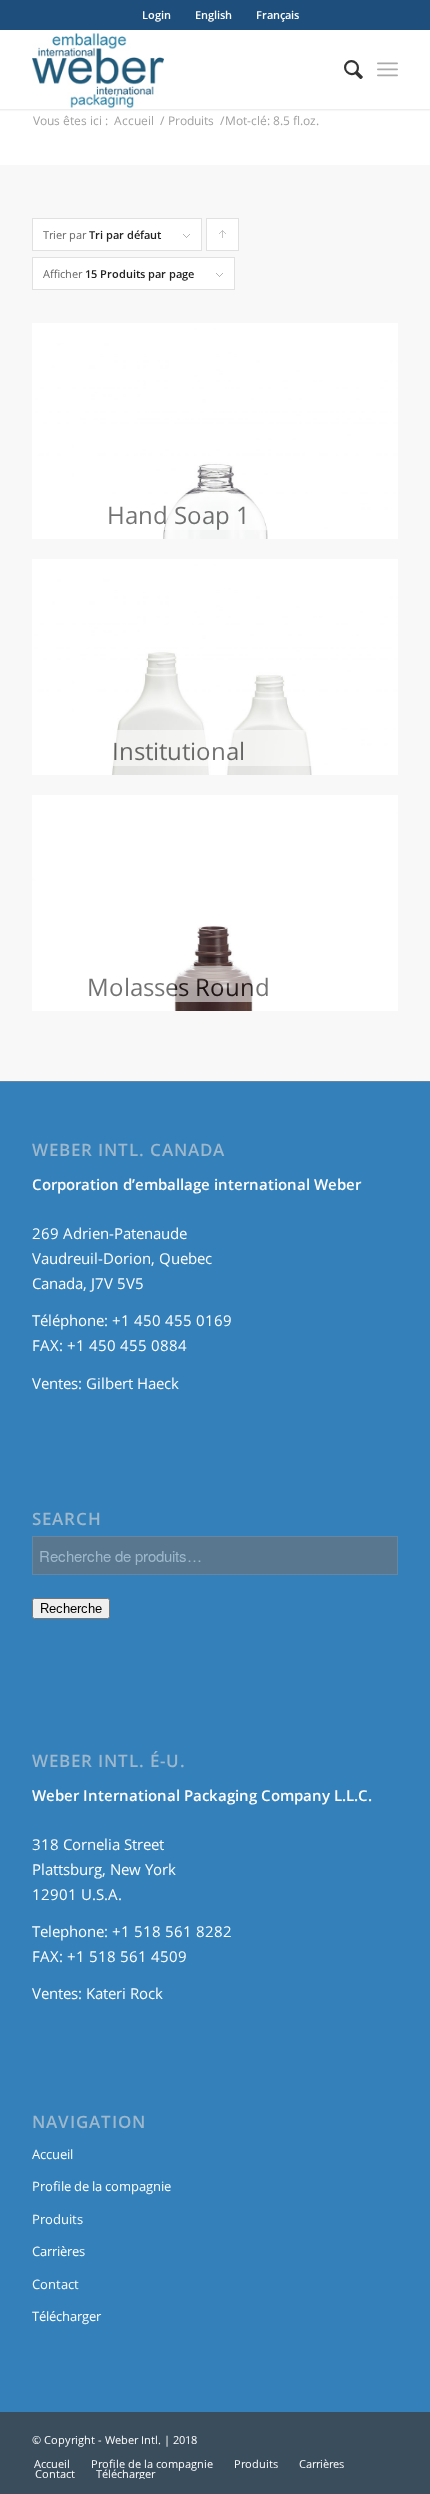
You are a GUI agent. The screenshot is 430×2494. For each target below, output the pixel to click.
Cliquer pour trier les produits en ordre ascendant (223, 239)
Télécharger (66, 2316)
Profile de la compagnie (101, 2186)
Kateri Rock (124, 1993)
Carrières (58, 2251)
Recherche (71, 1608)
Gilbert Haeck (132, 1383)
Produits (191, 120)
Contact (55, 2284)
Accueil (134, 120)
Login (156, 14)
